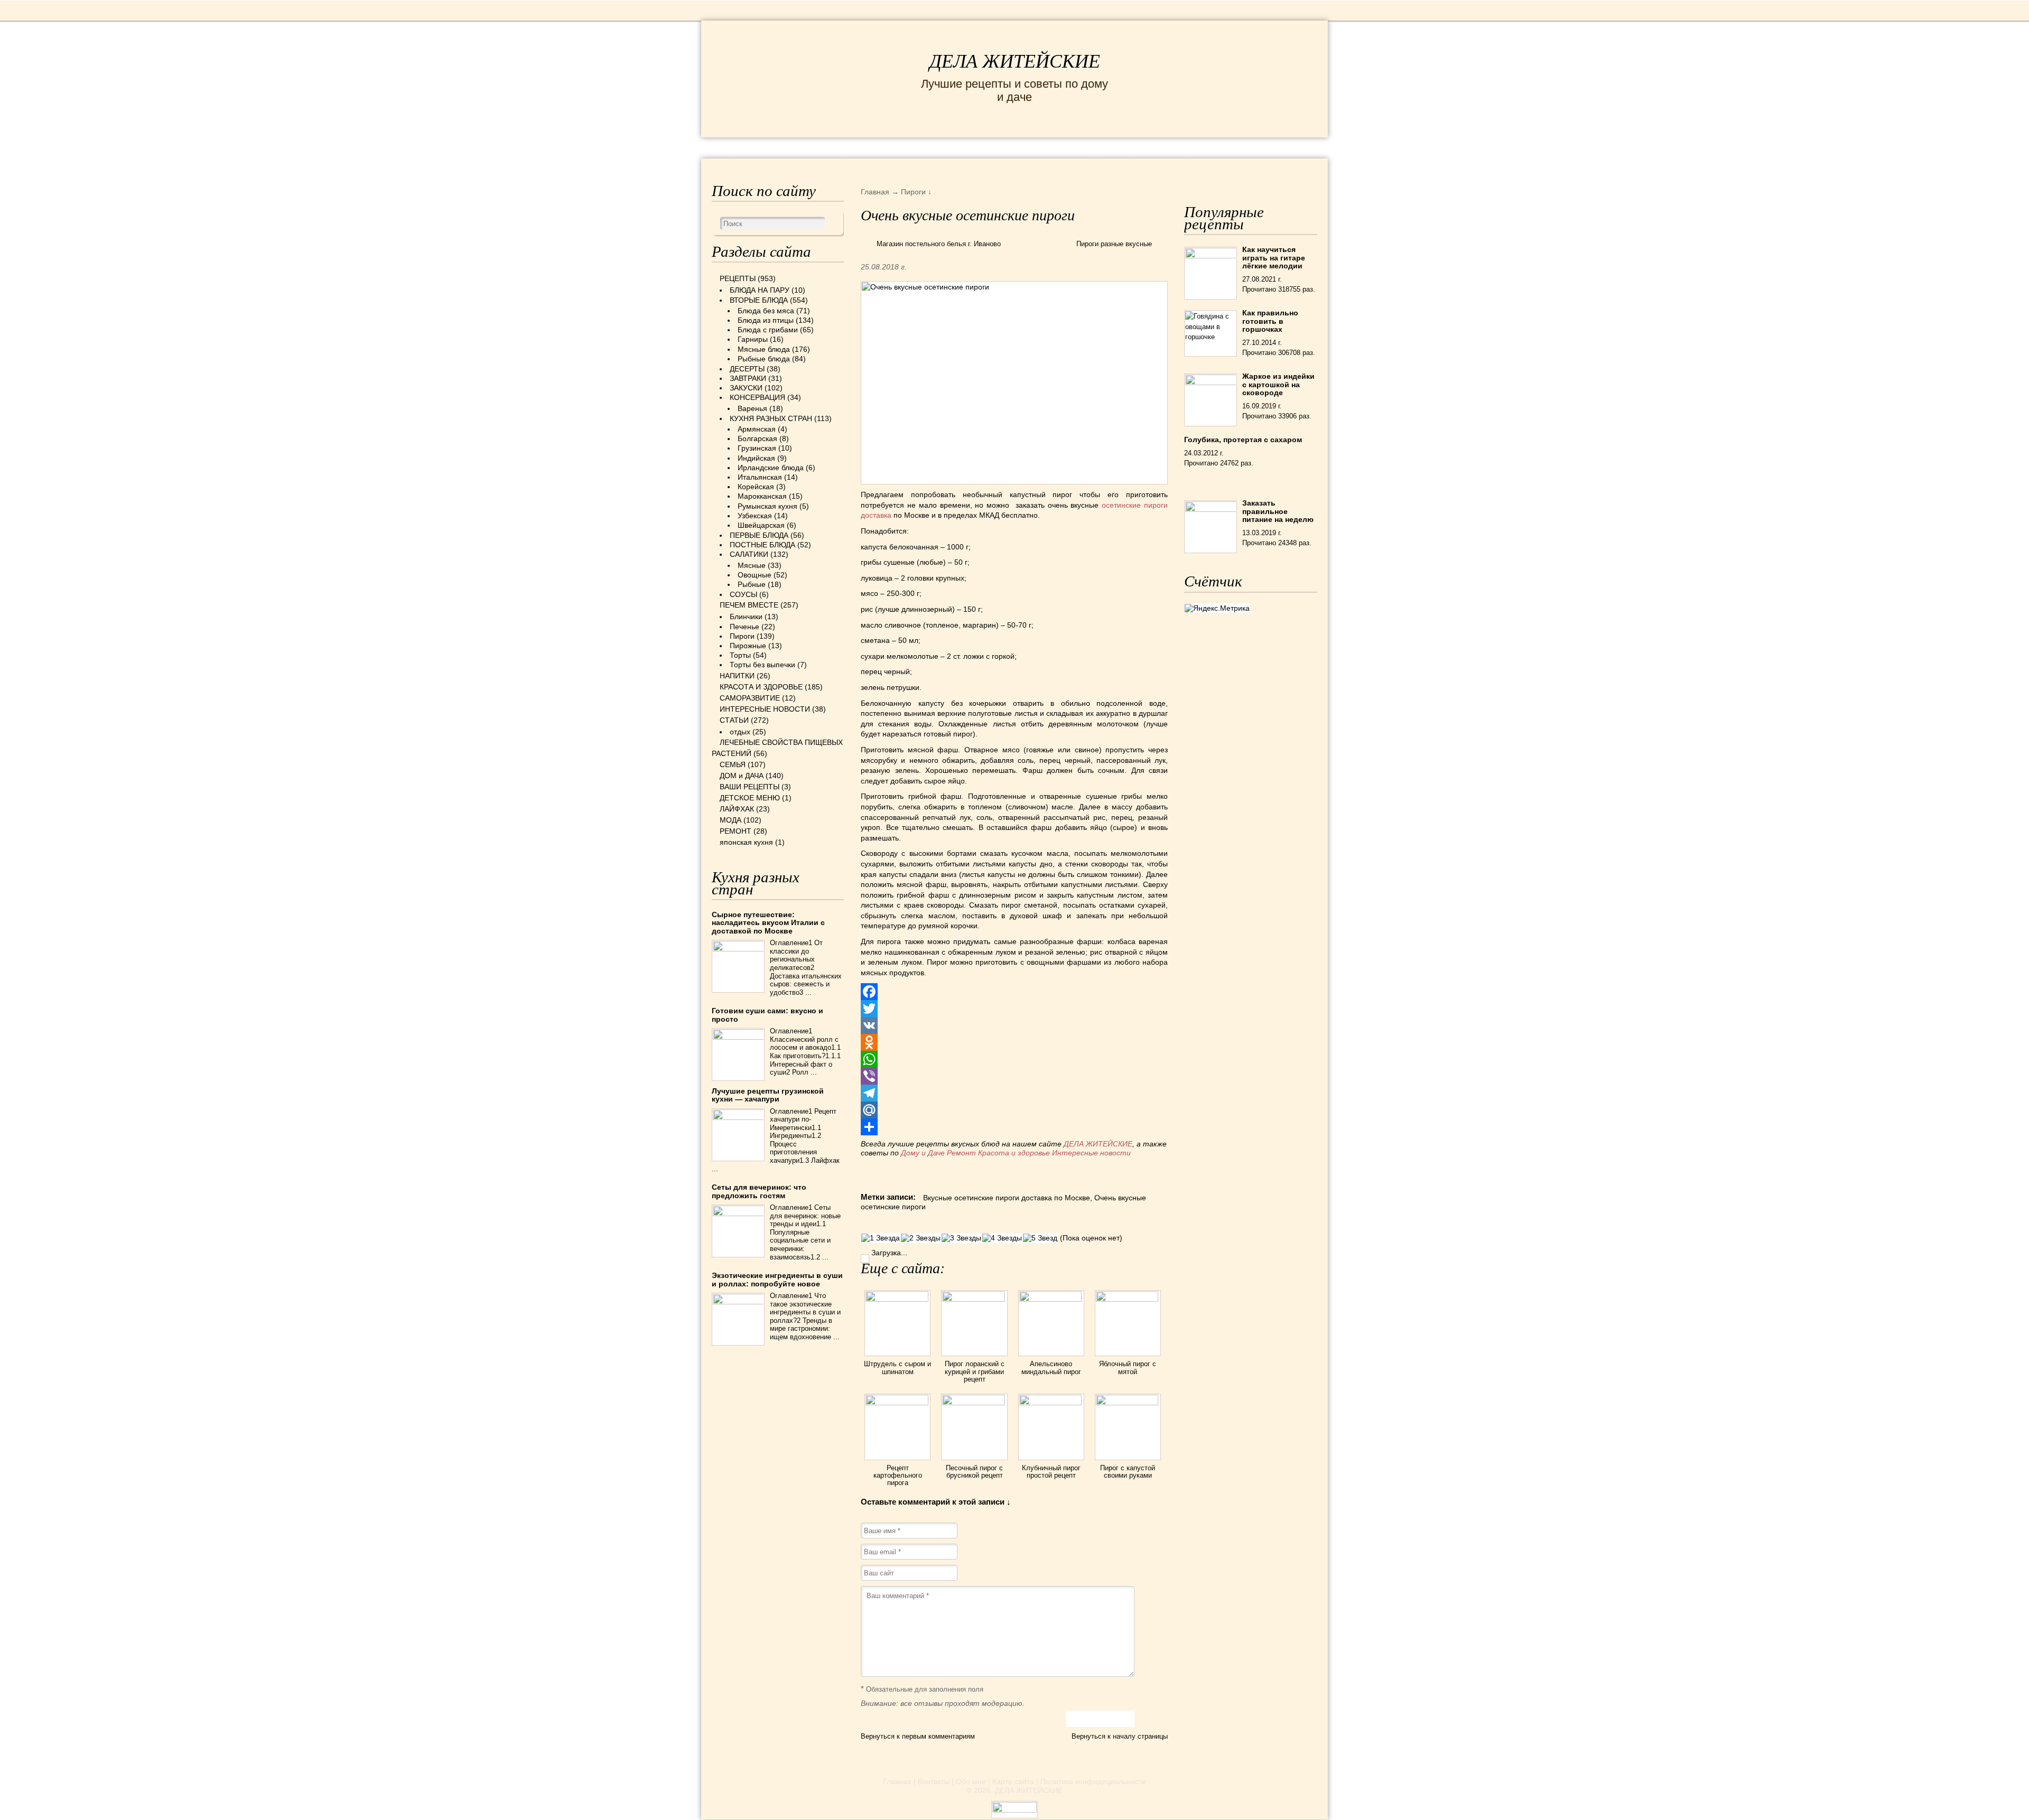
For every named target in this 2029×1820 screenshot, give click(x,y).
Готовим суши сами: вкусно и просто (767, 1015)
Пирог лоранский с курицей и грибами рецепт (975, 1371)
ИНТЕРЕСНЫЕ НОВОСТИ (970, 147)
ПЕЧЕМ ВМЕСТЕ (749, 605)
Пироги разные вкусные (1114, 244)
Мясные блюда (764, 349)
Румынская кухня (767, 506)
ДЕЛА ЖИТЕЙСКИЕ (1015, 61)
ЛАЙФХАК (737, 809)
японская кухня (746, 842)
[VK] (1014, 1025)
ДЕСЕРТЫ (747, 369)
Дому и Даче (923, 1153)
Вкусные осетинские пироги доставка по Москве (1007, 1198)
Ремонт (961, 1153)
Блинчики (746, 617)
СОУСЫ (743, 594)
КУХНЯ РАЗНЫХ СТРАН (771, 418)
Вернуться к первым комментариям (918, 1736)
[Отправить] (1014, 1127)
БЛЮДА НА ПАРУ (760, 290)
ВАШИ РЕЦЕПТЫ (750, 787)
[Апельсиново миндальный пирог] (1051, 1299)
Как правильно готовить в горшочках (1270, 321)
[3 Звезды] (961, 1238)
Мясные (752, 565)
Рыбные (752, 584)
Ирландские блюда (771, 468)
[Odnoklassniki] (1014, 1042)
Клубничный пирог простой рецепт (1051, 1472)
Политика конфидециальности (1093, 1781)
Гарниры (753, 339)
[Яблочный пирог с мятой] (1128, 1299)
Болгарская (757, 438)
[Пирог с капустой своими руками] (1128, 1403)
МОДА (1188, 147)
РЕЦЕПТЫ (734, 147)
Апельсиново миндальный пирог (1051, 1368)
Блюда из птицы (766, 320)
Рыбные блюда (764, 359)
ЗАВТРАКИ (748, 378)
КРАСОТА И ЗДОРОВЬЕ (832, 147)
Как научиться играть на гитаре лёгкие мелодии (1274, 258)
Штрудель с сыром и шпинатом (897, 1368)
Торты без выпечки (762, 665)
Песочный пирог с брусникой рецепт (974, 1472)
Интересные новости (1092, 1153)
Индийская (756, 458)
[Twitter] (1014, 1009)
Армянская (757, 429)
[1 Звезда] (881, 1238)
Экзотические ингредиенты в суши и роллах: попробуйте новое (777, 1279)
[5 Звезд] (1040, 1238)
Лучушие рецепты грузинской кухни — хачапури (768, 1095)
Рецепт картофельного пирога (898, 1476)
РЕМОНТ (1237, 147)
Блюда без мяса (766, 311)
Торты (740, 655)
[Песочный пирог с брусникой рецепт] (974, 1403)
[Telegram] (1014, 1093)
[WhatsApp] (1014, 1059)
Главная (897, 1781)
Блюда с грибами (768, 330)
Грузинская (757, 448)
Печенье (744, 627)
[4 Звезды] (1002, 1238)
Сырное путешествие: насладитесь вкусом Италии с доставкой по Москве (768, 923)
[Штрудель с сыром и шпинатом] (897, 1299)
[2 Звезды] (921, 1238)
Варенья (752, 408)
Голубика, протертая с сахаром (1243, 440)
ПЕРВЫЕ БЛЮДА (759, 535)
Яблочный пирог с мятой (1128, 1368)
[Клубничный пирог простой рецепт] (1051, 1403)
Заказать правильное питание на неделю (1278, 511)
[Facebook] (1014, 992)
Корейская (756, 487)
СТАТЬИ (734, 720)
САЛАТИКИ (749, 554)
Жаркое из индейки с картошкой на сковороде (1278, 384)
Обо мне (971, 1781)
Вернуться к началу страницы (1120, 1736)
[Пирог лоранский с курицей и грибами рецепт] (974, 1299)
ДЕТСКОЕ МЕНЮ (750, 798)
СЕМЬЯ (1067, 147)
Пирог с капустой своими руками (1128, 1472)
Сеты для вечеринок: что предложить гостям (759, 1191)
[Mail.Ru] (1014, 1110)
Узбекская (755, 516)
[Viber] (1014, 1076)
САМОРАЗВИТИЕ (750, 698)
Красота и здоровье (1014, 1153)
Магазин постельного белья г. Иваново (939, 244)
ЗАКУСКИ (746, 388)
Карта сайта (1013, 1781)
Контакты (934, 1781)
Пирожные (748, 646)
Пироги (742, 636)
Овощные (755, 575)
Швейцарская (761, 525)
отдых (740, 732)
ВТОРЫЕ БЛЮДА (759, 300)
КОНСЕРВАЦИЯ (757, 397)
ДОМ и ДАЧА (1129, 147)
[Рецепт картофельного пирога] (897, 1403)
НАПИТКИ (737, 676)
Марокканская (762, 496)
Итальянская (760, 477)
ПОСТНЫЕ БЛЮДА (762, 545)
